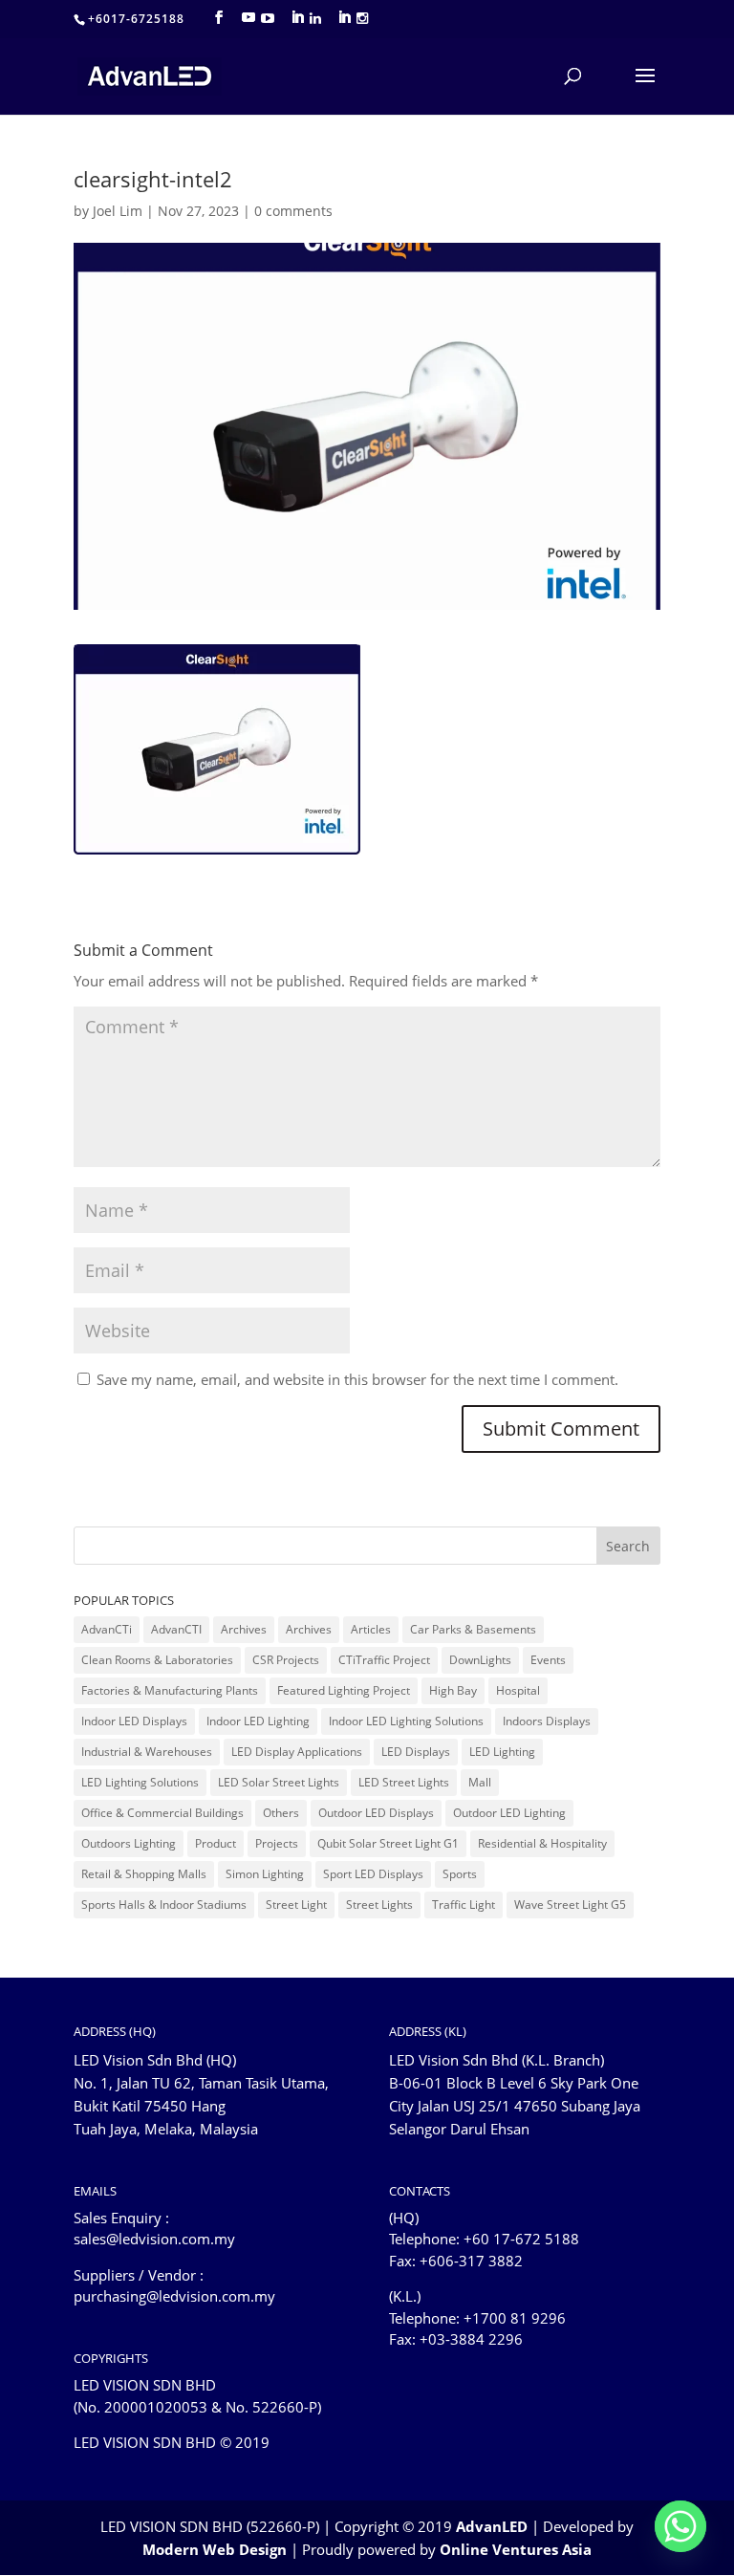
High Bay (453, 1690)
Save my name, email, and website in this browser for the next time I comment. (357, 1379)
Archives (244, 1629)
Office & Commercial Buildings (162, 1813)
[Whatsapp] (680, 2526)
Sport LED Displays (373, 1874)
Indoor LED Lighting (258, 1721)
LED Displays (416, 1752)
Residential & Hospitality (542, 1843)
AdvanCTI (176, 1629)
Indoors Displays (547, 1721)
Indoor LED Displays (134, 1721)
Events (548, 1660)
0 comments (293, 211)
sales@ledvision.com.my (154, 2239)
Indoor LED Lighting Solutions (406, 1721)
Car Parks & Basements (473, 1629)
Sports (460, 1874)
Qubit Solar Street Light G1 (388, 1843)
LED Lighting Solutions (140, 1782)
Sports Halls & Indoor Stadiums (164, 1905)
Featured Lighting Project (344, 1690)
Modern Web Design (215, 2549)
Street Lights (379, 1905)
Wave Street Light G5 (570, 1905)
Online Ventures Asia (516, 2549)
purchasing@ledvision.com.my (174, 2296)
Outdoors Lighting (129, 1843)
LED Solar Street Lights (279, 1782)
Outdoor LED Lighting (509, 1813)
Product (216, 1843)
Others (281, 1813)
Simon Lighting (265, 1874)
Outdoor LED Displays (376, 1813)
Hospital (518, 1690)
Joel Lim (118, 211)
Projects (277, 1843)
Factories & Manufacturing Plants (170, 1690)
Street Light (296, 1905)
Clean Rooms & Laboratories (157, 1660)
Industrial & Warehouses (147, 1752)
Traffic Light (464, 1905)
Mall (480, 1782)
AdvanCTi (107, 1629)
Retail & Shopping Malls (144, 1874)
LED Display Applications (297, 1752)
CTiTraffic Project (384, 1660)
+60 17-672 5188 (521, 2239)
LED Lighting (502, 1752)
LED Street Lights (404, 1782)
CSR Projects (286, 1660)
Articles (371, 1629)
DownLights (480, 1660)
